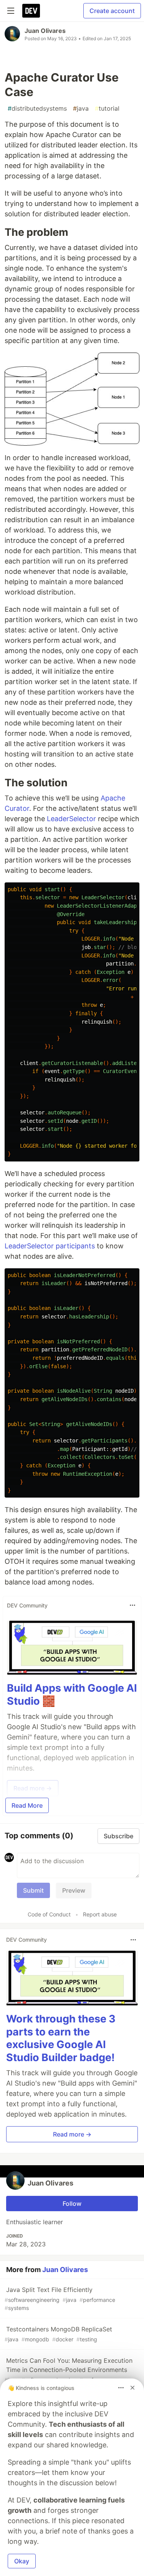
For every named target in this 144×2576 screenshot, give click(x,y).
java (81, 108)
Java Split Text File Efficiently (60, 2298)
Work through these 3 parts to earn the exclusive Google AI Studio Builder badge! (61, 2038)
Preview (74, 1890)
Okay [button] (22, 2561)
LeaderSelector (71, 819)
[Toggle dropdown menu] (132, 1605)
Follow (72, 2204)
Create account (112, 11)
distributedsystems (37, 108)
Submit (33, 1890)
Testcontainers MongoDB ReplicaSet (58, 2334)
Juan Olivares (45, 31)
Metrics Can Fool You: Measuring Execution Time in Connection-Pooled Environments (69, 2374)
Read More (27, 1805)
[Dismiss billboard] (132, 2388)
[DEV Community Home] (31, 11)
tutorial (107, 108)
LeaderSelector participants (50, 1246)
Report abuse (100, 1914)
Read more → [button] (72, 2134)
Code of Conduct (49, 1914)
